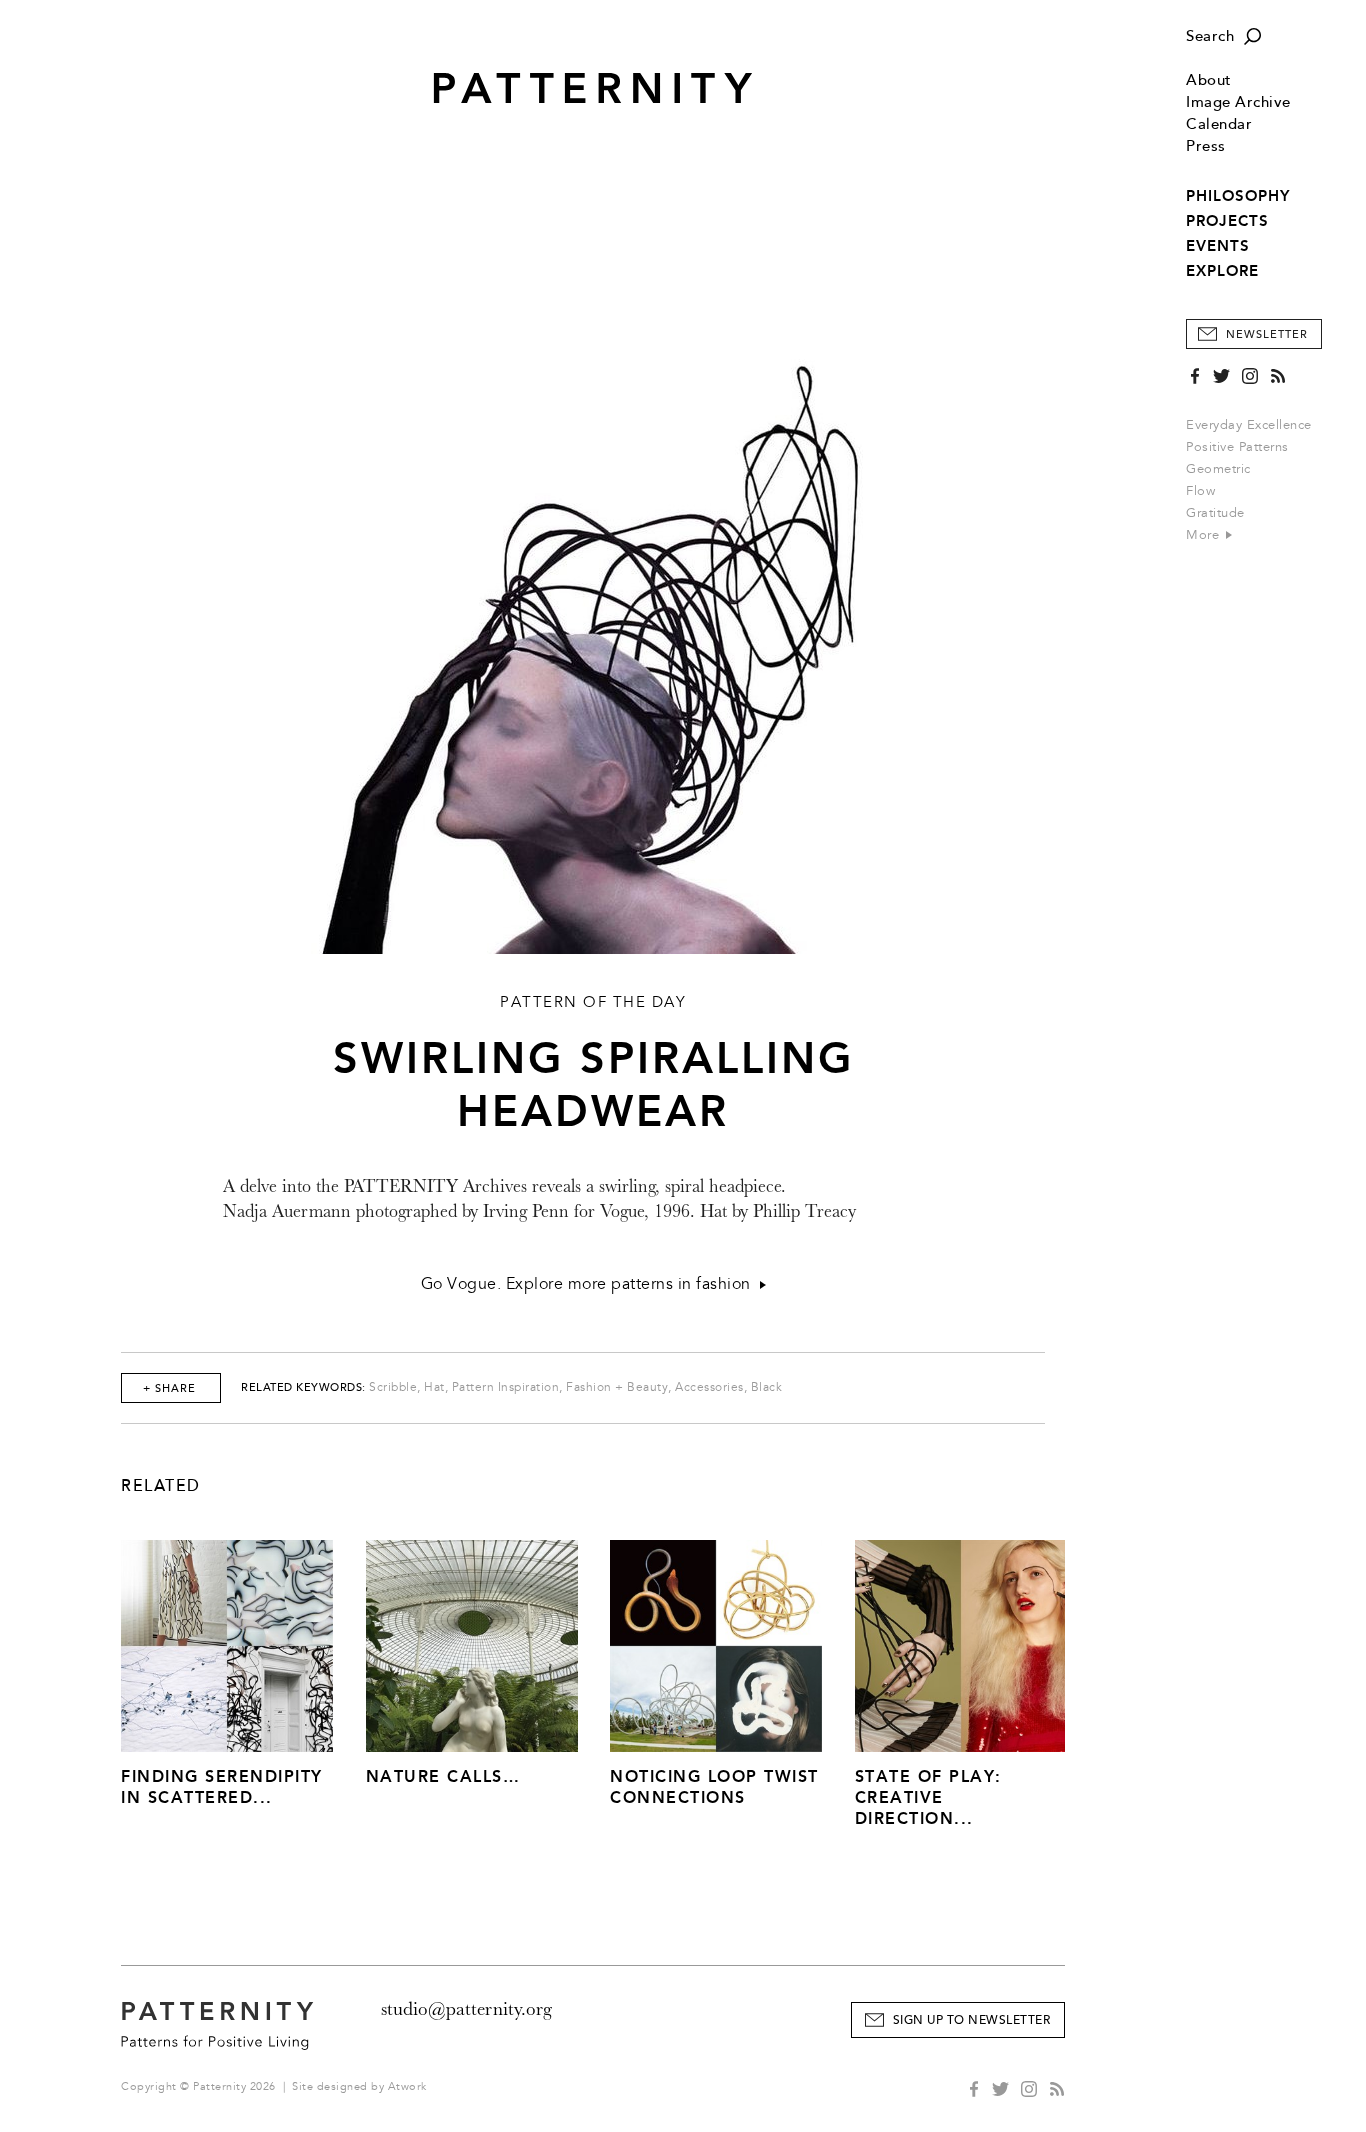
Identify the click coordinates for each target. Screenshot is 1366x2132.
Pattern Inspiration (506, 1387)
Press (1206, 146)
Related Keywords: (303, 1387)
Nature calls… (443, 1776)
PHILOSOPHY (1238, 196)
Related (161, 1486)
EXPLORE (1222, 271)
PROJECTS (1227, 221)
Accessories (709, 1387)
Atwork (407, 2086)
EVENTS (1218, 246)
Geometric (1218, 469)
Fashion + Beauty (617, 1387)
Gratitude (1215, 513)
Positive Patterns (1237, 447)
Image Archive (1238, 102)
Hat (434, 1387)
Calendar (1219, 124)
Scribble (393, 1387)
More (1205, 535)
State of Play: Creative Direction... (928, 1797)
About (1209, 80)
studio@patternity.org (466, 2009)
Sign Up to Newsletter (972, 2020)
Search (1210, 36)
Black (767, 1387)
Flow (1200, 491)
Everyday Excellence (1249, 425)
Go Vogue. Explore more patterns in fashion (590, 1284)
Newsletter (1267, 334)
